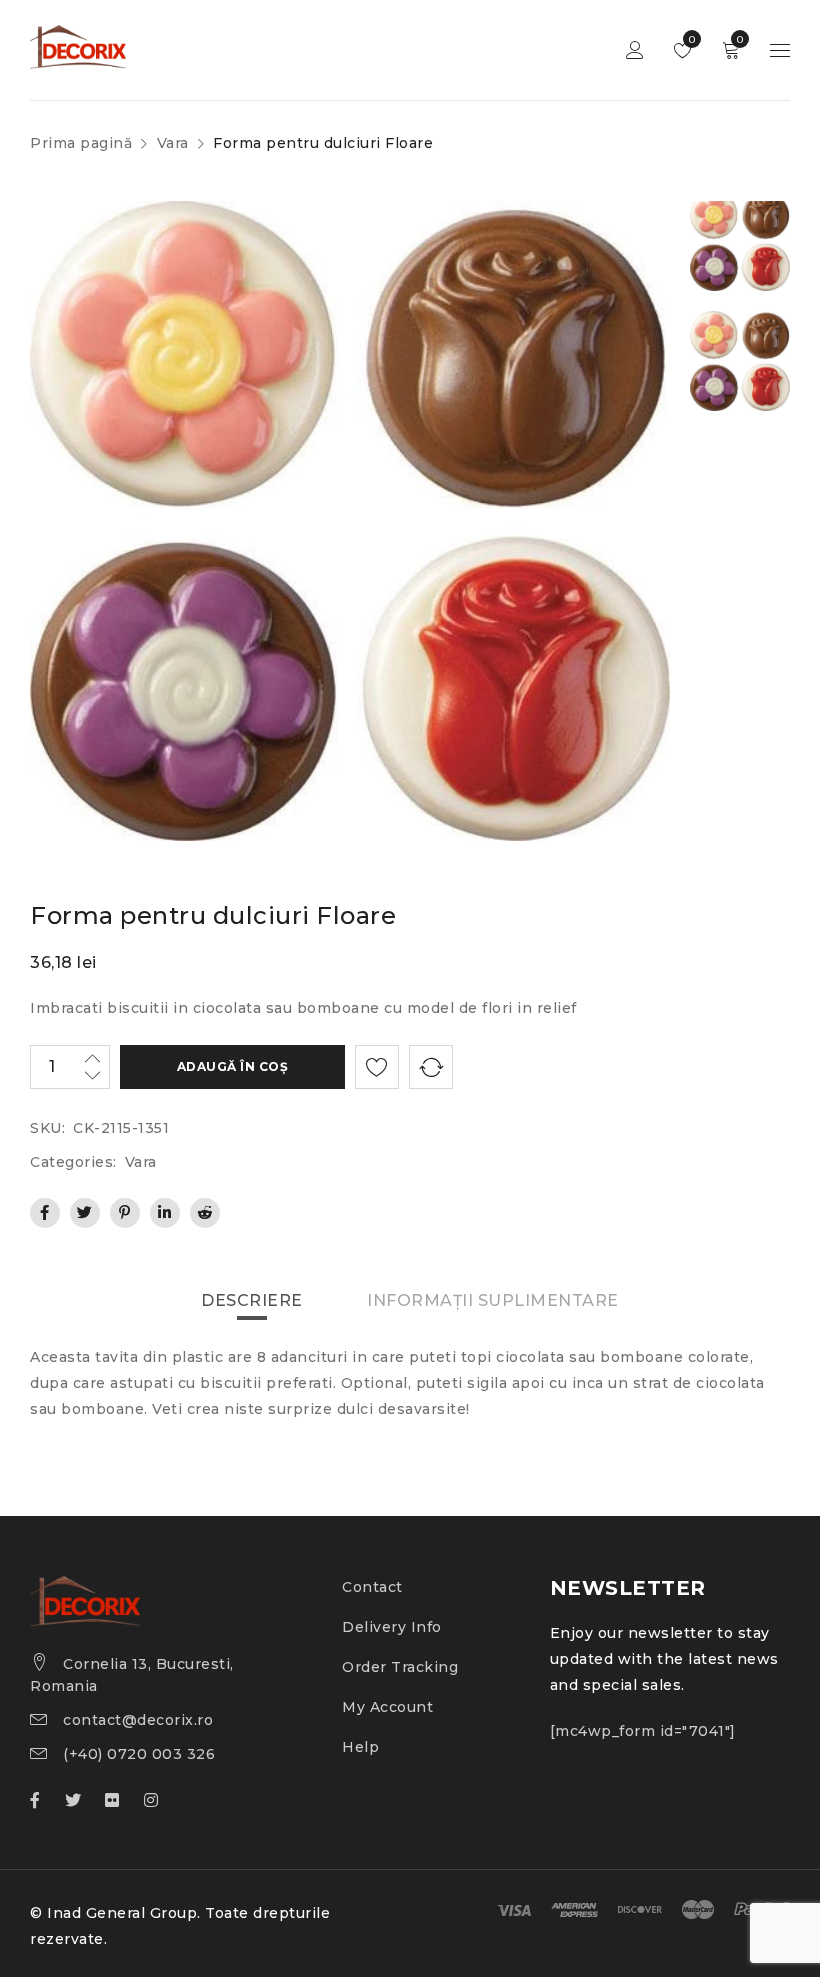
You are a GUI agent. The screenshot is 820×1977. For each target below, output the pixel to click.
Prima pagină (81, 143)
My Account (387, 1707)
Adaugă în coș (233, 1066)
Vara (173, 143)
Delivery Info (392, 1627)
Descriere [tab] (252, 1300)
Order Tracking (400, 1667)
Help (360, 1747)
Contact (372, 1587)
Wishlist (690, 39)
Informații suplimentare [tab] (493, 1300)
